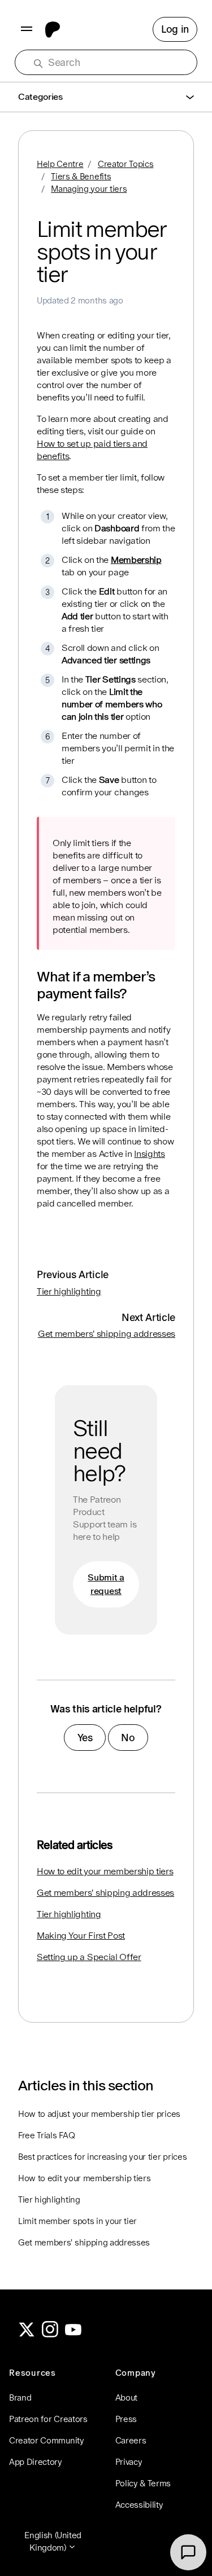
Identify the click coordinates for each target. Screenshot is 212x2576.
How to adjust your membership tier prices (99, 2114)
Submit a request (106, 1584)
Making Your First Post (81, 1936)
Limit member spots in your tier (77, 2221)
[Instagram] (50, 2334)
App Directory (36, 2462)
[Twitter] (27, 2334)
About (126, 2397)
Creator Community (47, 2440)
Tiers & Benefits (81, 176)
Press (126, 2419)
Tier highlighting (69, 1291)
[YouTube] (73, 2334)
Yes (85, 1738)
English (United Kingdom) (53, 2541)
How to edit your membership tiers (105, 1871)
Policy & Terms (143, 2483)
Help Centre (60, 164)
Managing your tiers (89, 189)
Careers (131, 2440)
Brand (20, 2397)
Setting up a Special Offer (89, 1957)
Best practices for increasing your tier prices (102, 2157)
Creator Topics (126, 164)
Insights (149, 1154)
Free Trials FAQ (46, 2135)
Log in (175, 29)
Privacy (129, 2462)
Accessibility (139, 2505)
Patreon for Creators (48, 2419)
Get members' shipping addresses (107, 1334)
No (128, 1738)
